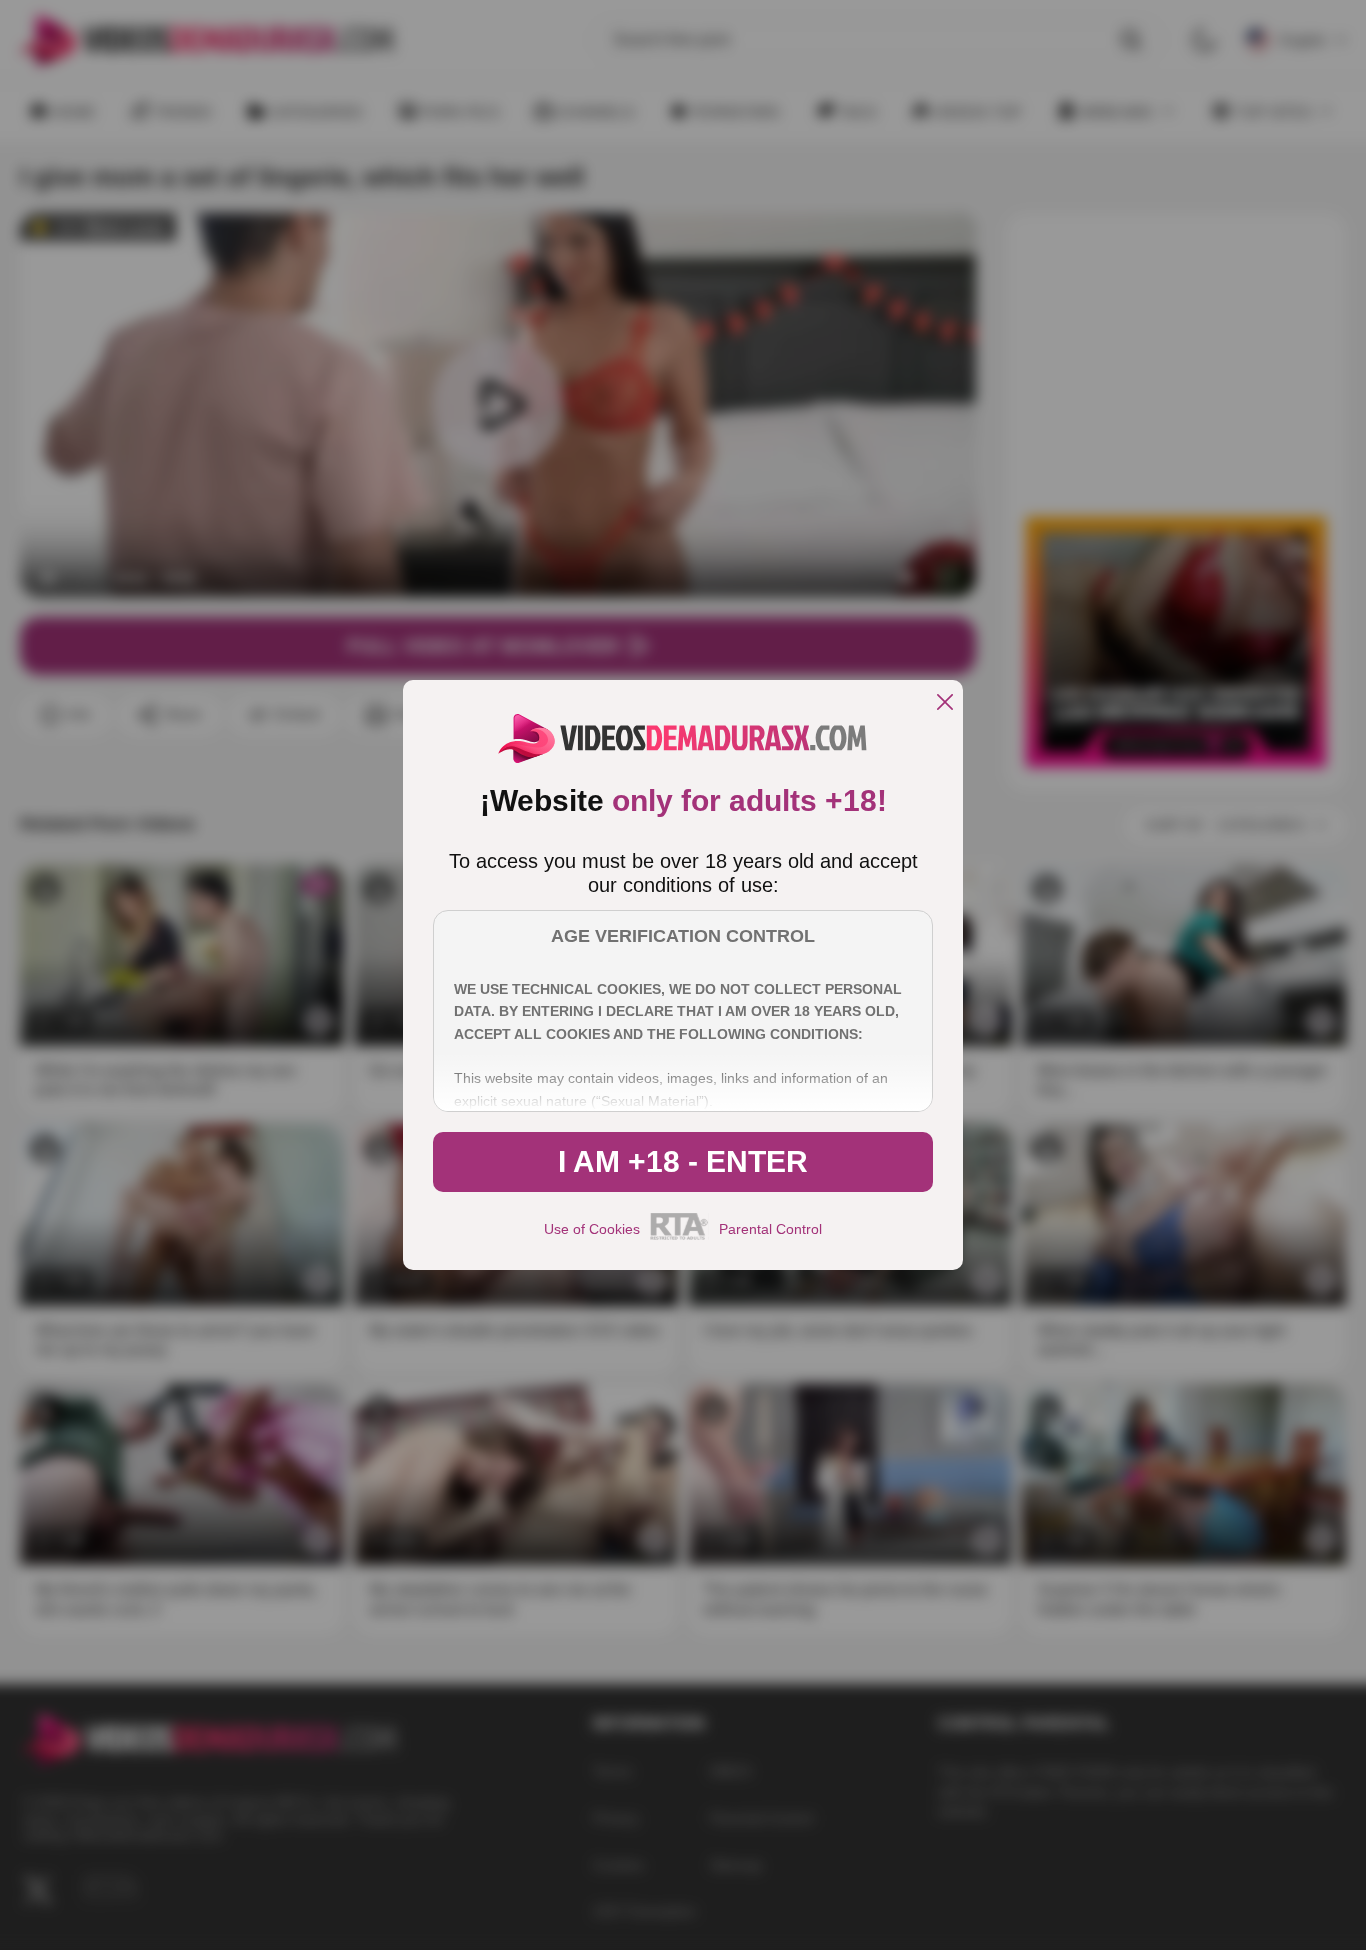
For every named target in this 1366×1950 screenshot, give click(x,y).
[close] (945, 703)
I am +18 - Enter (683, 1161)
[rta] (679, 1237)
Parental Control (770, 1229)
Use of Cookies (592, 1229)
